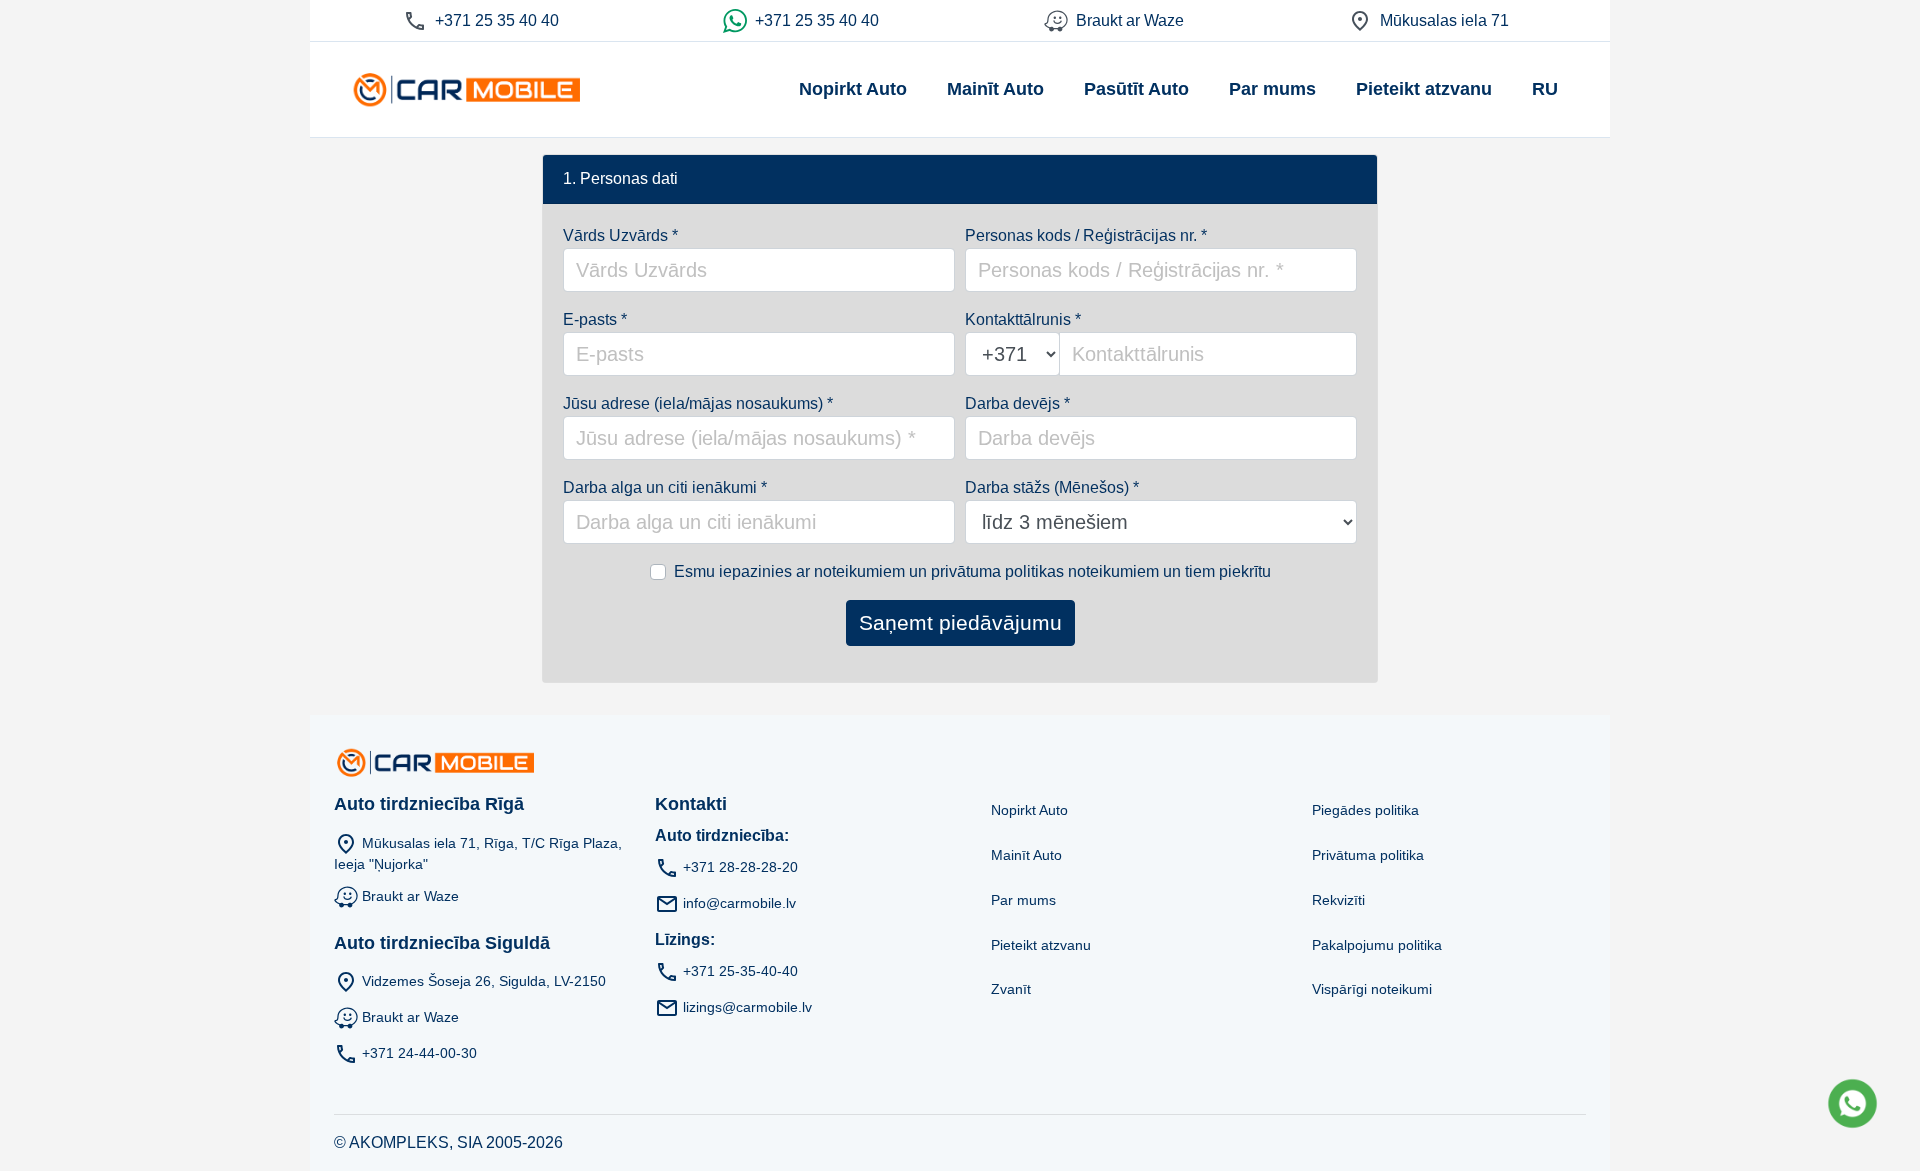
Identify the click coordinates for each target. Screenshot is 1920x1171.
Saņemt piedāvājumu (960, 622)
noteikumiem (859, 571)
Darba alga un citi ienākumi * (665, 487)
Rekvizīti (1338, 900)
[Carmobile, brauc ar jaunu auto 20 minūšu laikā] (465, 89)
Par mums (1272, 89)
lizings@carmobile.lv (747, 1006)
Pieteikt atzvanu (1424, 89)
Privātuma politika (1368, 855)
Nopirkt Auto (853, 89)
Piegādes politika (1365, 810)
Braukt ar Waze (410, 895)
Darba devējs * (1017, 403)
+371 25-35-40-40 (740, 970)
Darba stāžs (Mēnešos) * (1052, 487)
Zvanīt (1011, 989)
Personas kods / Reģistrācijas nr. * (1086, 235)
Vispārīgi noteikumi (1372, 989)
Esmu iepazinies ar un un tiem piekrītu (972, 571)
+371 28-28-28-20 (740, 866)
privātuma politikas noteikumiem (1045, 571)
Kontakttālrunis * (1023, 319)
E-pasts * (595, 319)
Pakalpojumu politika (1377, 945)
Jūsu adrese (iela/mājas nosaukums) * (698, 403)
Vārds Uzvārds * (620, 235)
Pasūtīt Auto (1136, 89)
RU (1545, 89)
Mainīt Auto (995, 89)
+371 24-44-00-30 (419, 1053)
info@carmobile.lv (739, 902)
